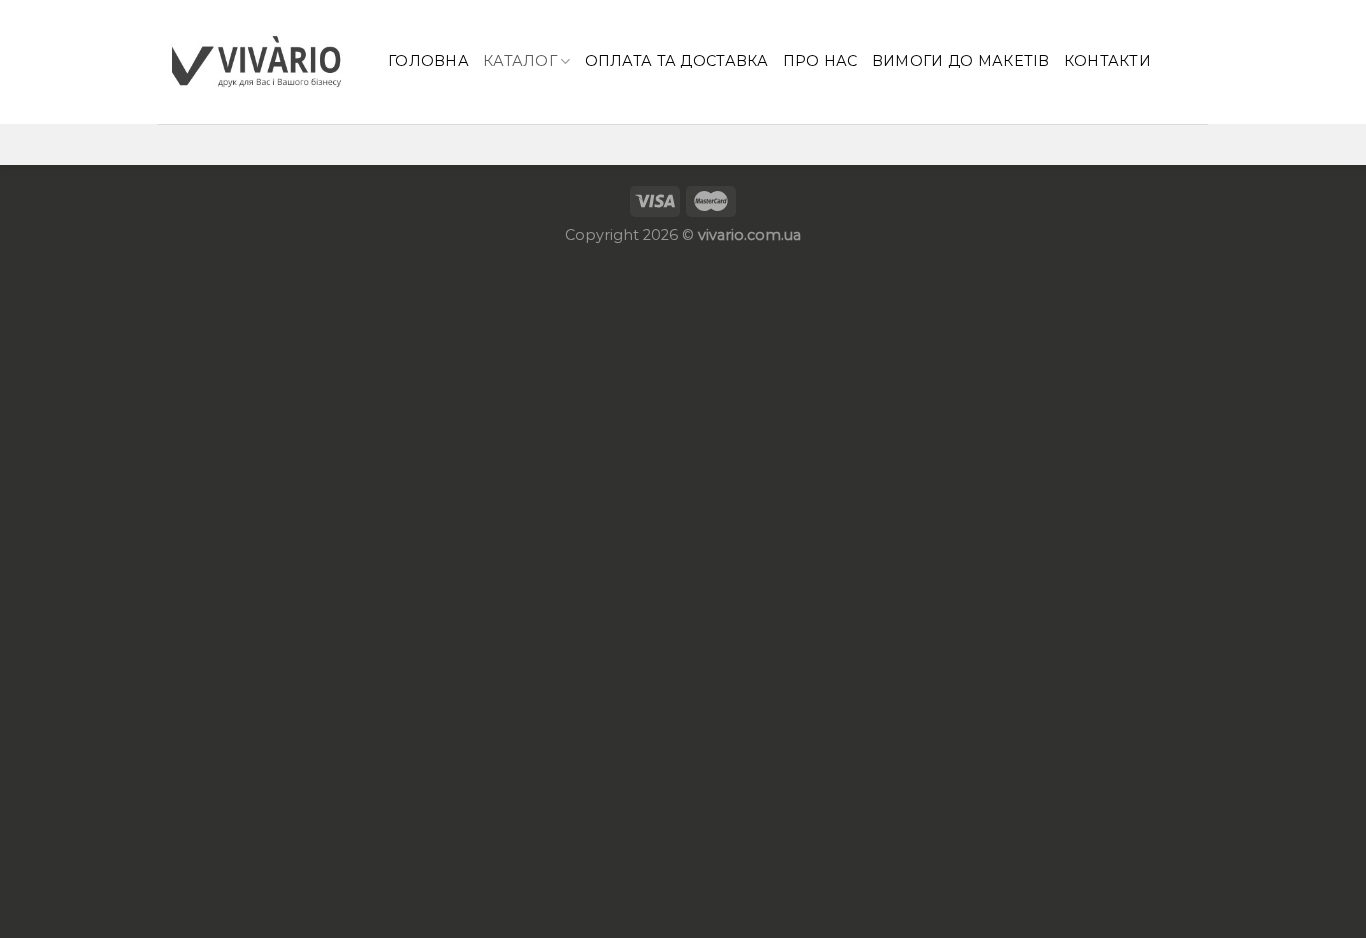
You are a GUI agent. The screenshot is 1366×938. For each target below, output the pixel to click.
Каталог (520, 61)
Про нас (820, 61)
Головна (428, 61)
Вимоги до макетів (961, 61)
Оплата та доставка (677, 61)
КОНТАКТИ (1107, 61)
